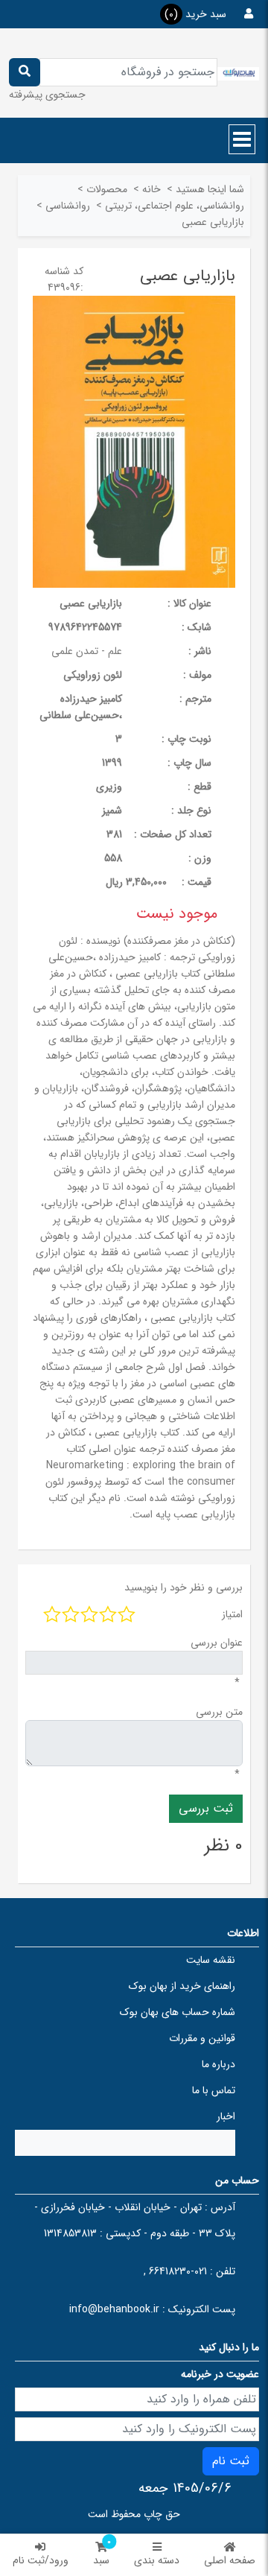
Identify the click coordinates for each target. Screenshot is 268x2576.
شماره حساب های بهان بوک (178, 2012)
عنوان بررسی (217, 1643)
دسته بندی (157, 2560)
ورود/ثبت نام (41, 2560)
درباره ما (218, 2064)
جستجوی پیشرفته (47, 95)
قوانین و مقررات (202, 2038)
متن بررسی (219, 1712)
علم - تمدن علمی (87, 651)
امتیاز (232, 1614)
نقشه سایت (211, 1960)
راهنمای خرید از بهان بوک (182, 1986)
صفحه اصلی (230, 2560)
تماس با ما (214, 2090)
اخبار (226, 2116)
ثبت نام (231, 2461)
